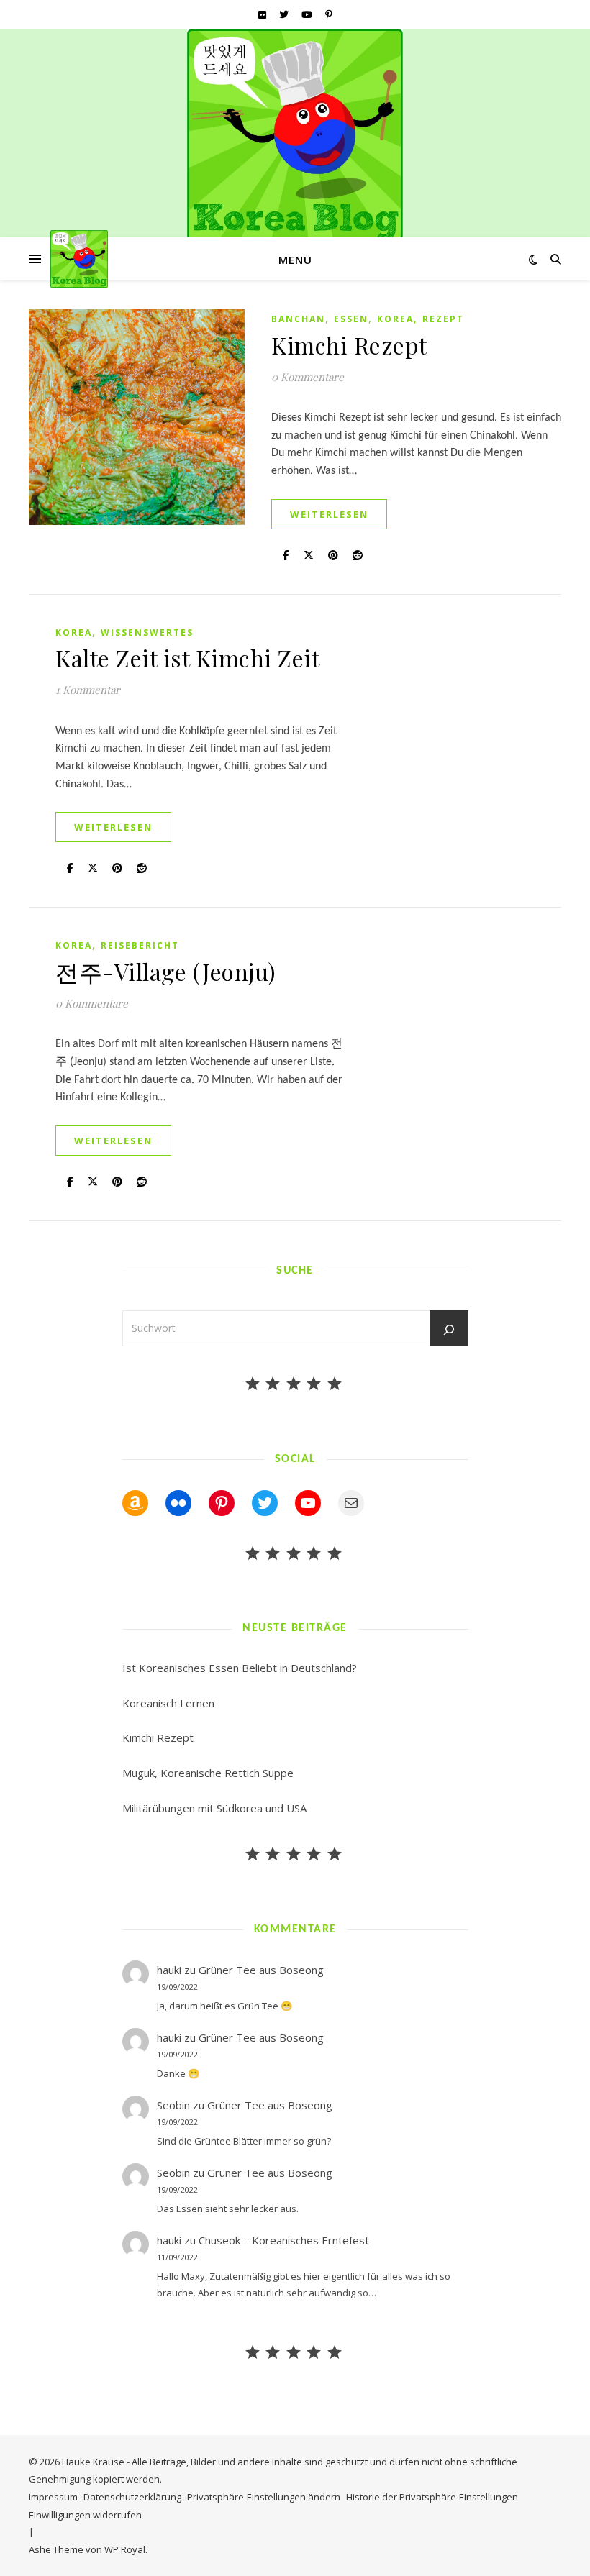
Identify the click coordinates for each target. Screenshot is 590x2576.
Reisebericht (140, 945)
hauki (169, 1970)
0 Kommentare (308, 377)
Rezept (443, 319)
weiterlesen (329, 514)
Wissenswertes (147, 632)
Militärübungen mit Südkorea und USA (214, 1808)
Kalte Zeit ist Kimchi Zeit (187, 658)
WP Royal (125, 2549)
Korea (395, 319)
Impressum (53, 2497)
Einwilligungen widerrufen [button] (85, 2515)
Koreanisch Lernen (168, 1703)
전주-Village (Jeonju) (166, 971)
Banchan (298, 319)
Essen (351, 319)
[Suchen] (449, 1330)
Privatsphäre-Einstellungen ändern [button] (264, 2497)
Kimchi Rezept (349, 345)
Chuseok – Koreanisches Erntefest (284, 2240)
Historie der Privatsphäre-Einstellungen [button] (432, 2497)
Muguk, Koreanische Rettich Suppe (208, 1773)
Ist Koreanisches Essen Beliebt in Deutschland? (240, 1668)
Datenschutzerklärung (132, 2497)
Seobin (173, 2105)
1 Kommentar (88, 690)
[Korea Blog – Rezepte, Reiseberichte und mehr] (295, 137)
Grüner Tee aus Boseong (261, 1970)
